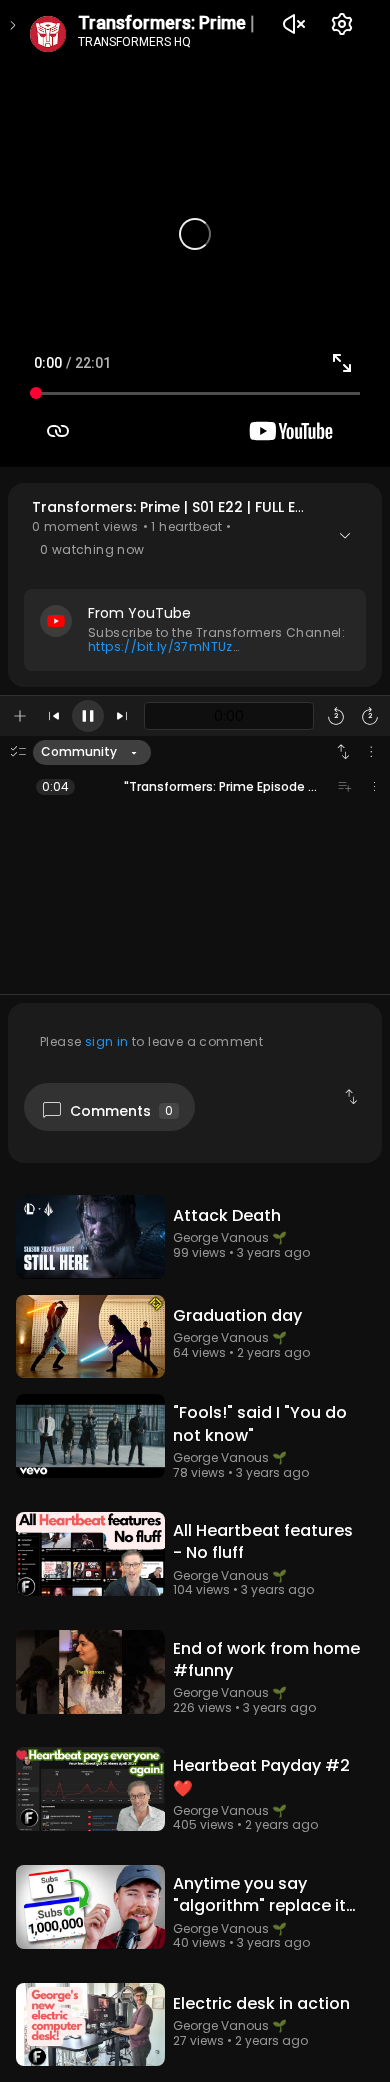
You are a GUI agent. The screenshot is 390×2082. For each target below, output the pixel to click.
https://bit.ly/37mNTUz (160, 646)
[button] (195, 584)
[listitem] (195, 787)
